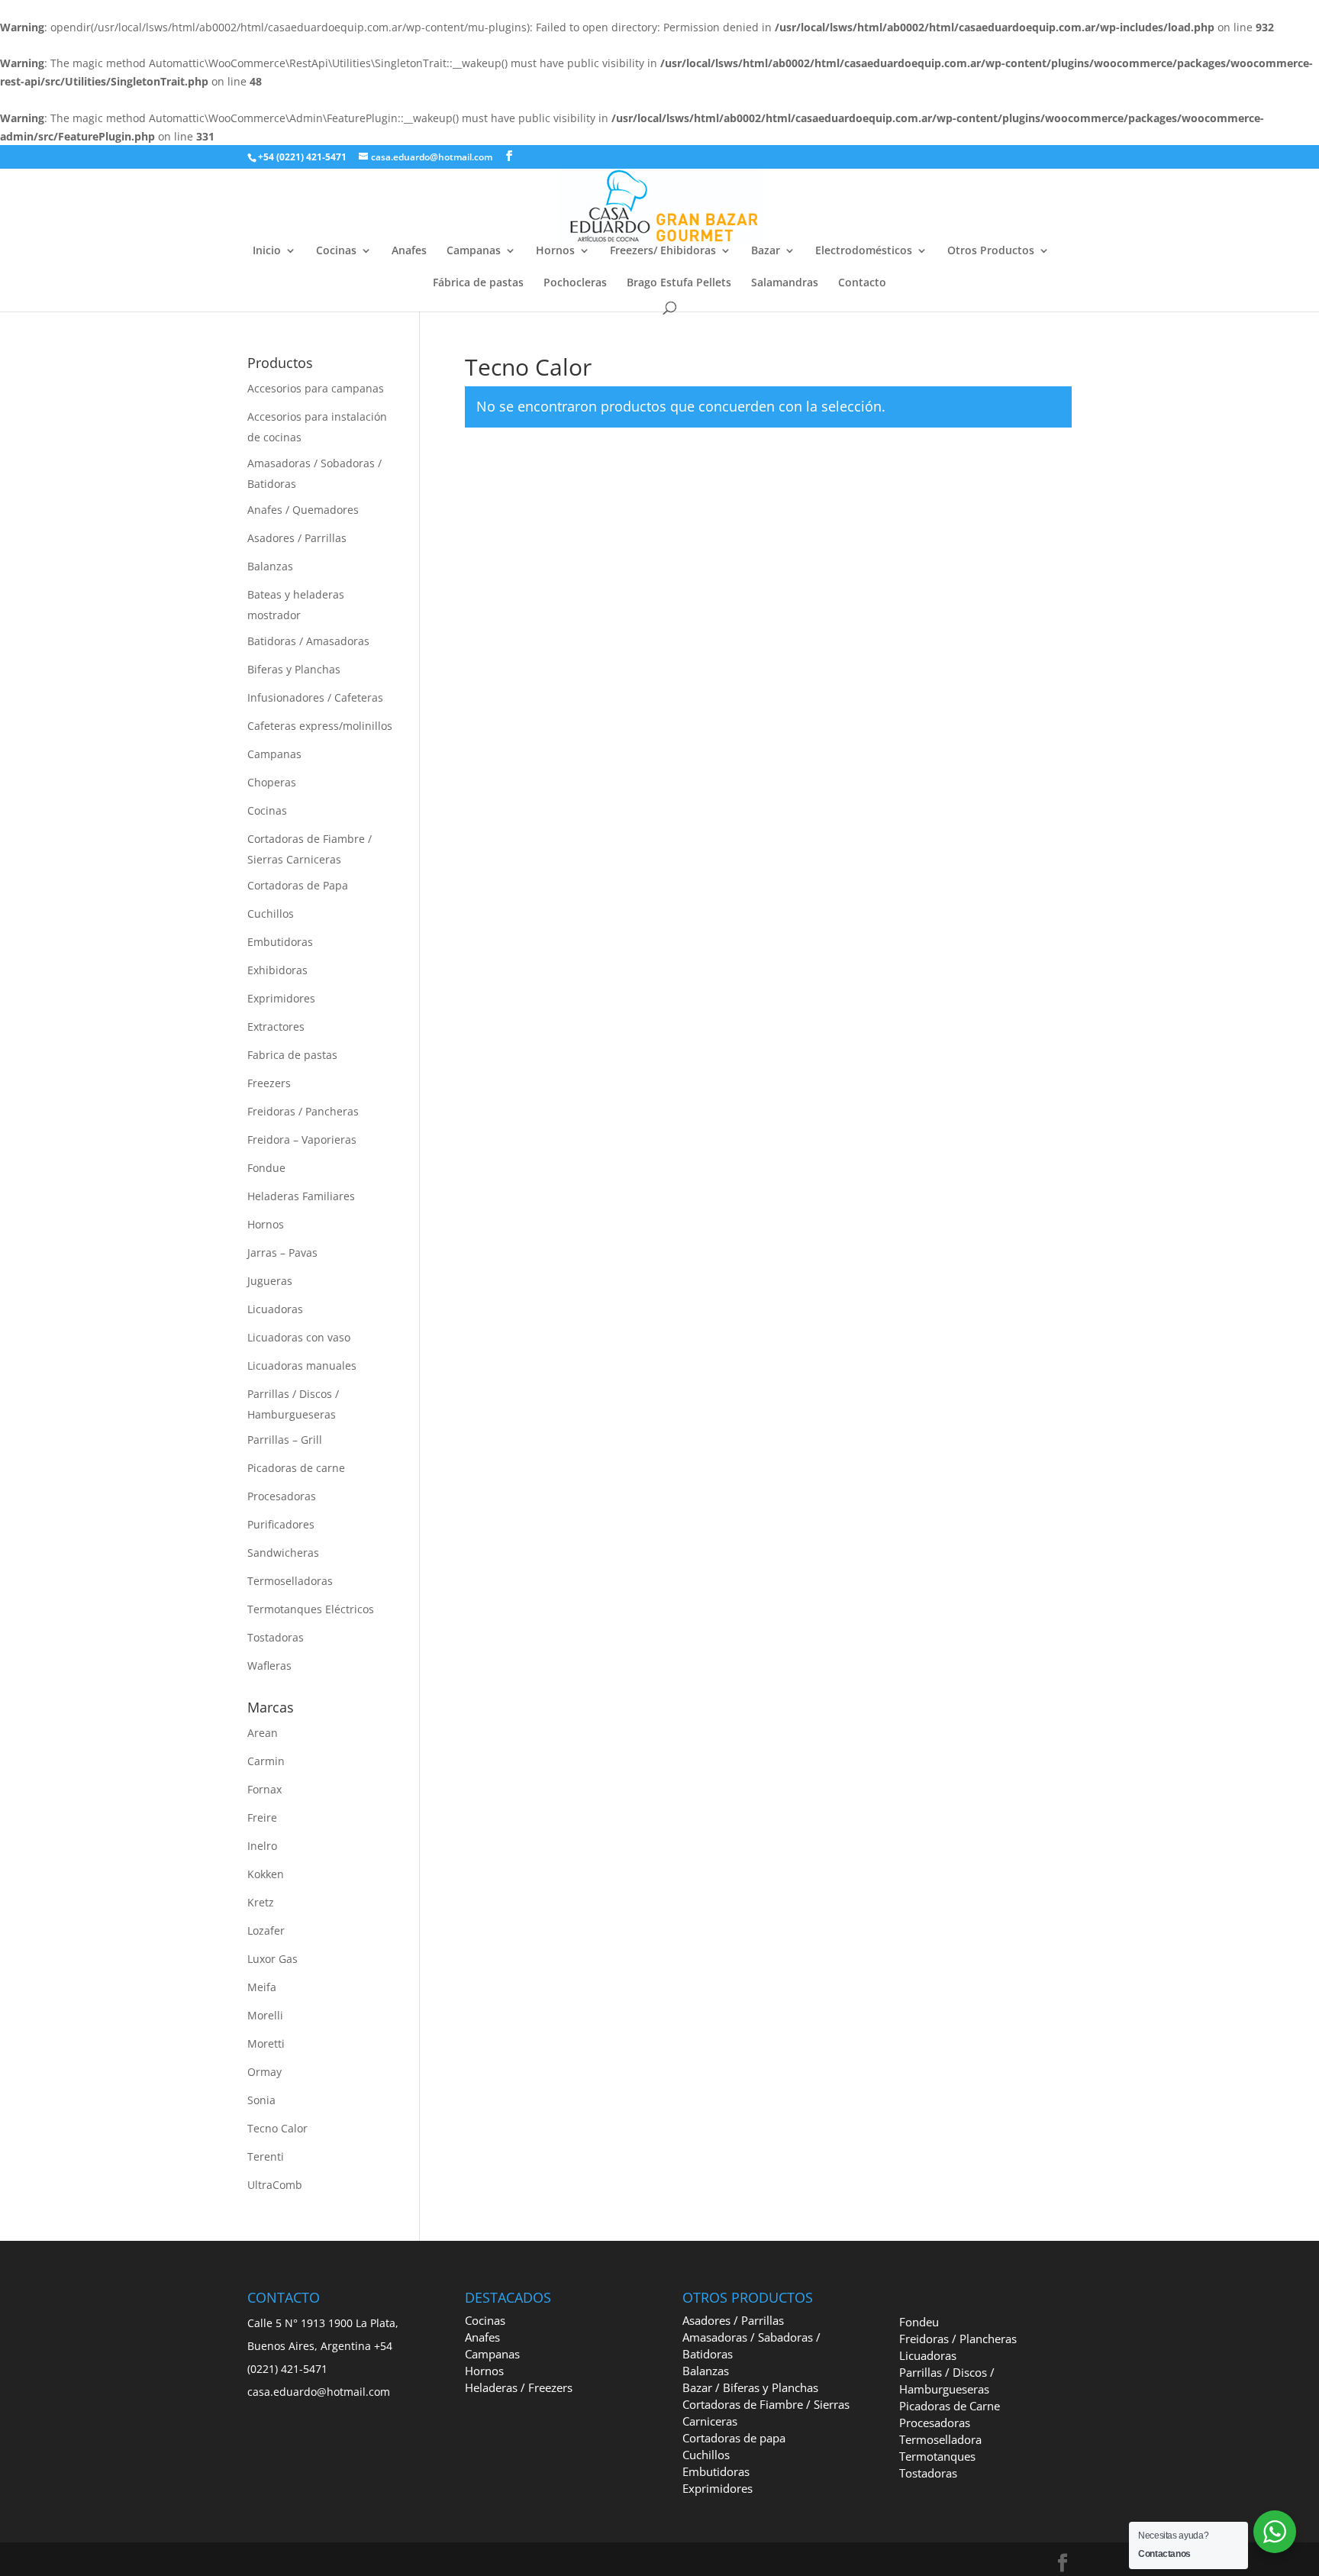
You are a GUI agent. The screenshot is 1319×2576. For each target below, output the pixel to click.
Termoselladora (940, 2439)
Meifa (262, 1987)
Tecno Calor (277, 2128)
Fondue (266, 1168)
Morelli (265, 2015)
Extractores (276, 1027)
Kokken (266, 1874)
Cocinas (336, 251)
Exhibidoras (277, 970)
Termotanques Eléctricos (311, 1609)
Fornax (264, 1789)
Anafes (409, 251)
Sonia (261, 2100)
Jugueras (270, 1281)
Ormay (264, 2072)
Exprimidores (281, 998)
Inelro (262, 1846)
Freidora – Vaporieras (302, 1140)
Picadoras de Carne (950, 2406)
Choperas (272, 782)
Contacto (862, 283)
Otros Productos (991, 251)
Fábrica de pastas (478, 283)
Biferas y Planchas (294, 669)
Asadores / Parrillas (297, 538)
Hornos (555, 251)
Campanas (474, 251)
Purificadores (281, 1524)
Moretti (266, 2043)
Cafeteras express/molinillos (320, 726)
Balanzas (270, 566)
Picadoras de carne (296, 1468)
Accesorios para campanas (316, 388)
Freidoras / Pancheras (303, 1111)
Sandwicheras (283, 1553)
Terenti (266, 2156)
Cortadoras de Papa (298, 885)
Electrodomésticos (864, 251)
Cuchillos (271, 914)
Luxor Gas (273, 1959)
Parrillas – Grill (285, 1440)
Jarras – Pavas (282, 1252)
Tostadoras (276, 1637)
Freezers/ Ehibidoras (663, 251)
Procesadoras (282, 1496)
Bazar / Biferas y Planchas (750, 2387)
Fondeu (919, 2322)
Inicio (267, 251)
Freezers (269, 1083)
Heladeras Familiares (301, 1196)
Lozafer (266, 1930)
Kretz (261, 1902)
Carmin (266, 1761)
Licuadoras (275, 1309)
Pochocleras (575, 283)
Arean (263, 1733)
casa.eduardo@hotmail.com (319, 2392)
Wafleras (269, 1666)
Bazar (766, 251)
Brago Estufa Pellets (679, 283)
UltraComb (275, 2185)
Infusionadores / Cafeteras (315, 697)
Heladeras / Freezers (519, 2387)
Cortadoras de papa (734, 2438)
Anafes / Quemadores (303, 510)
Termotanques (937, 2456)
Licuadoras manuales (302, 1365)
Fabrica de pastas (292, 1055)
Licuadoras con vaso (299, 1337)
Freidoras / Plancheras (958, 2339)
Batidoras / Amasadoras (308, 641)
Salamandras (785, 283)
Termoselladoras (290, 1581)
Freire (262, 1817)
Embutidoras (280, 942)
